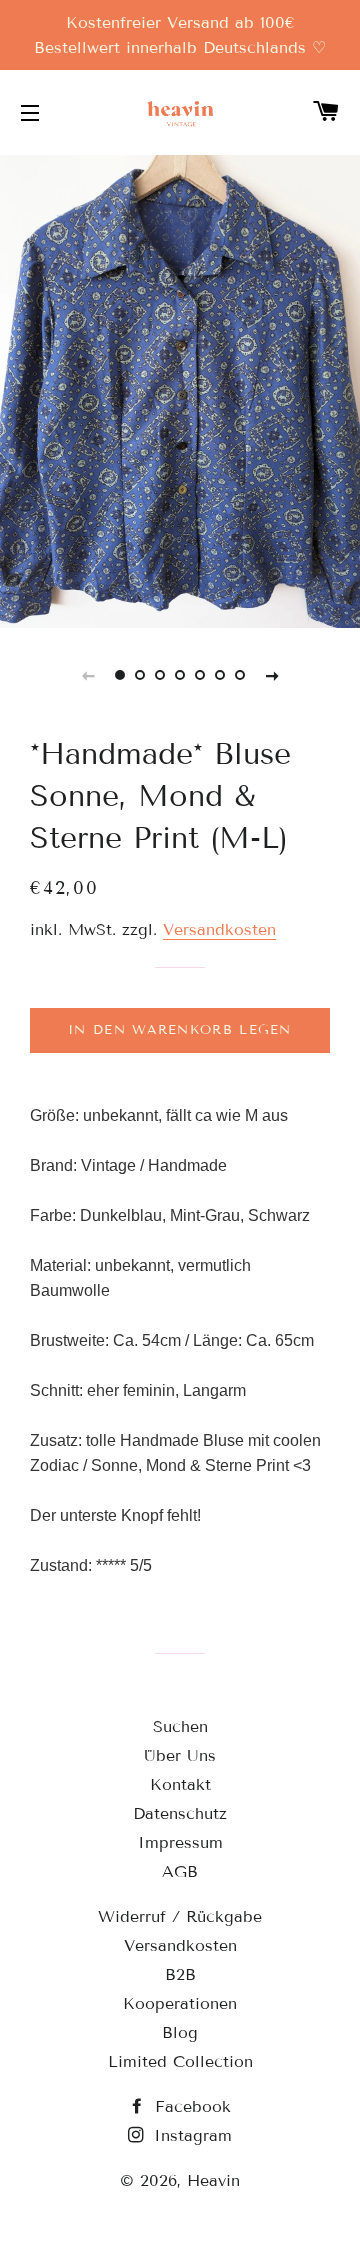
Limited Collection (180, 2061)
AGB (180, 1871)
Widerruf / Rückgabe (180, 1916)
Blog (180, 2032)
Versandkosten (219, 929)
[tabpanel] (180, 389)
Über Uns (180, 1755)
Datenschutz (180, 1813)
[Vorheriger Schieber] (88, 675)
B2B (180, 1974)
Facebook (190, 2106)
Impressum (180, 1842)
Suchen (180, 1726)
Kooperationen (180, 2003)
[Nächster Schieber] (272, 675)
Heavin (213, 2180)
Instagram (190, 2135)
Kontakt (180, 1784)
